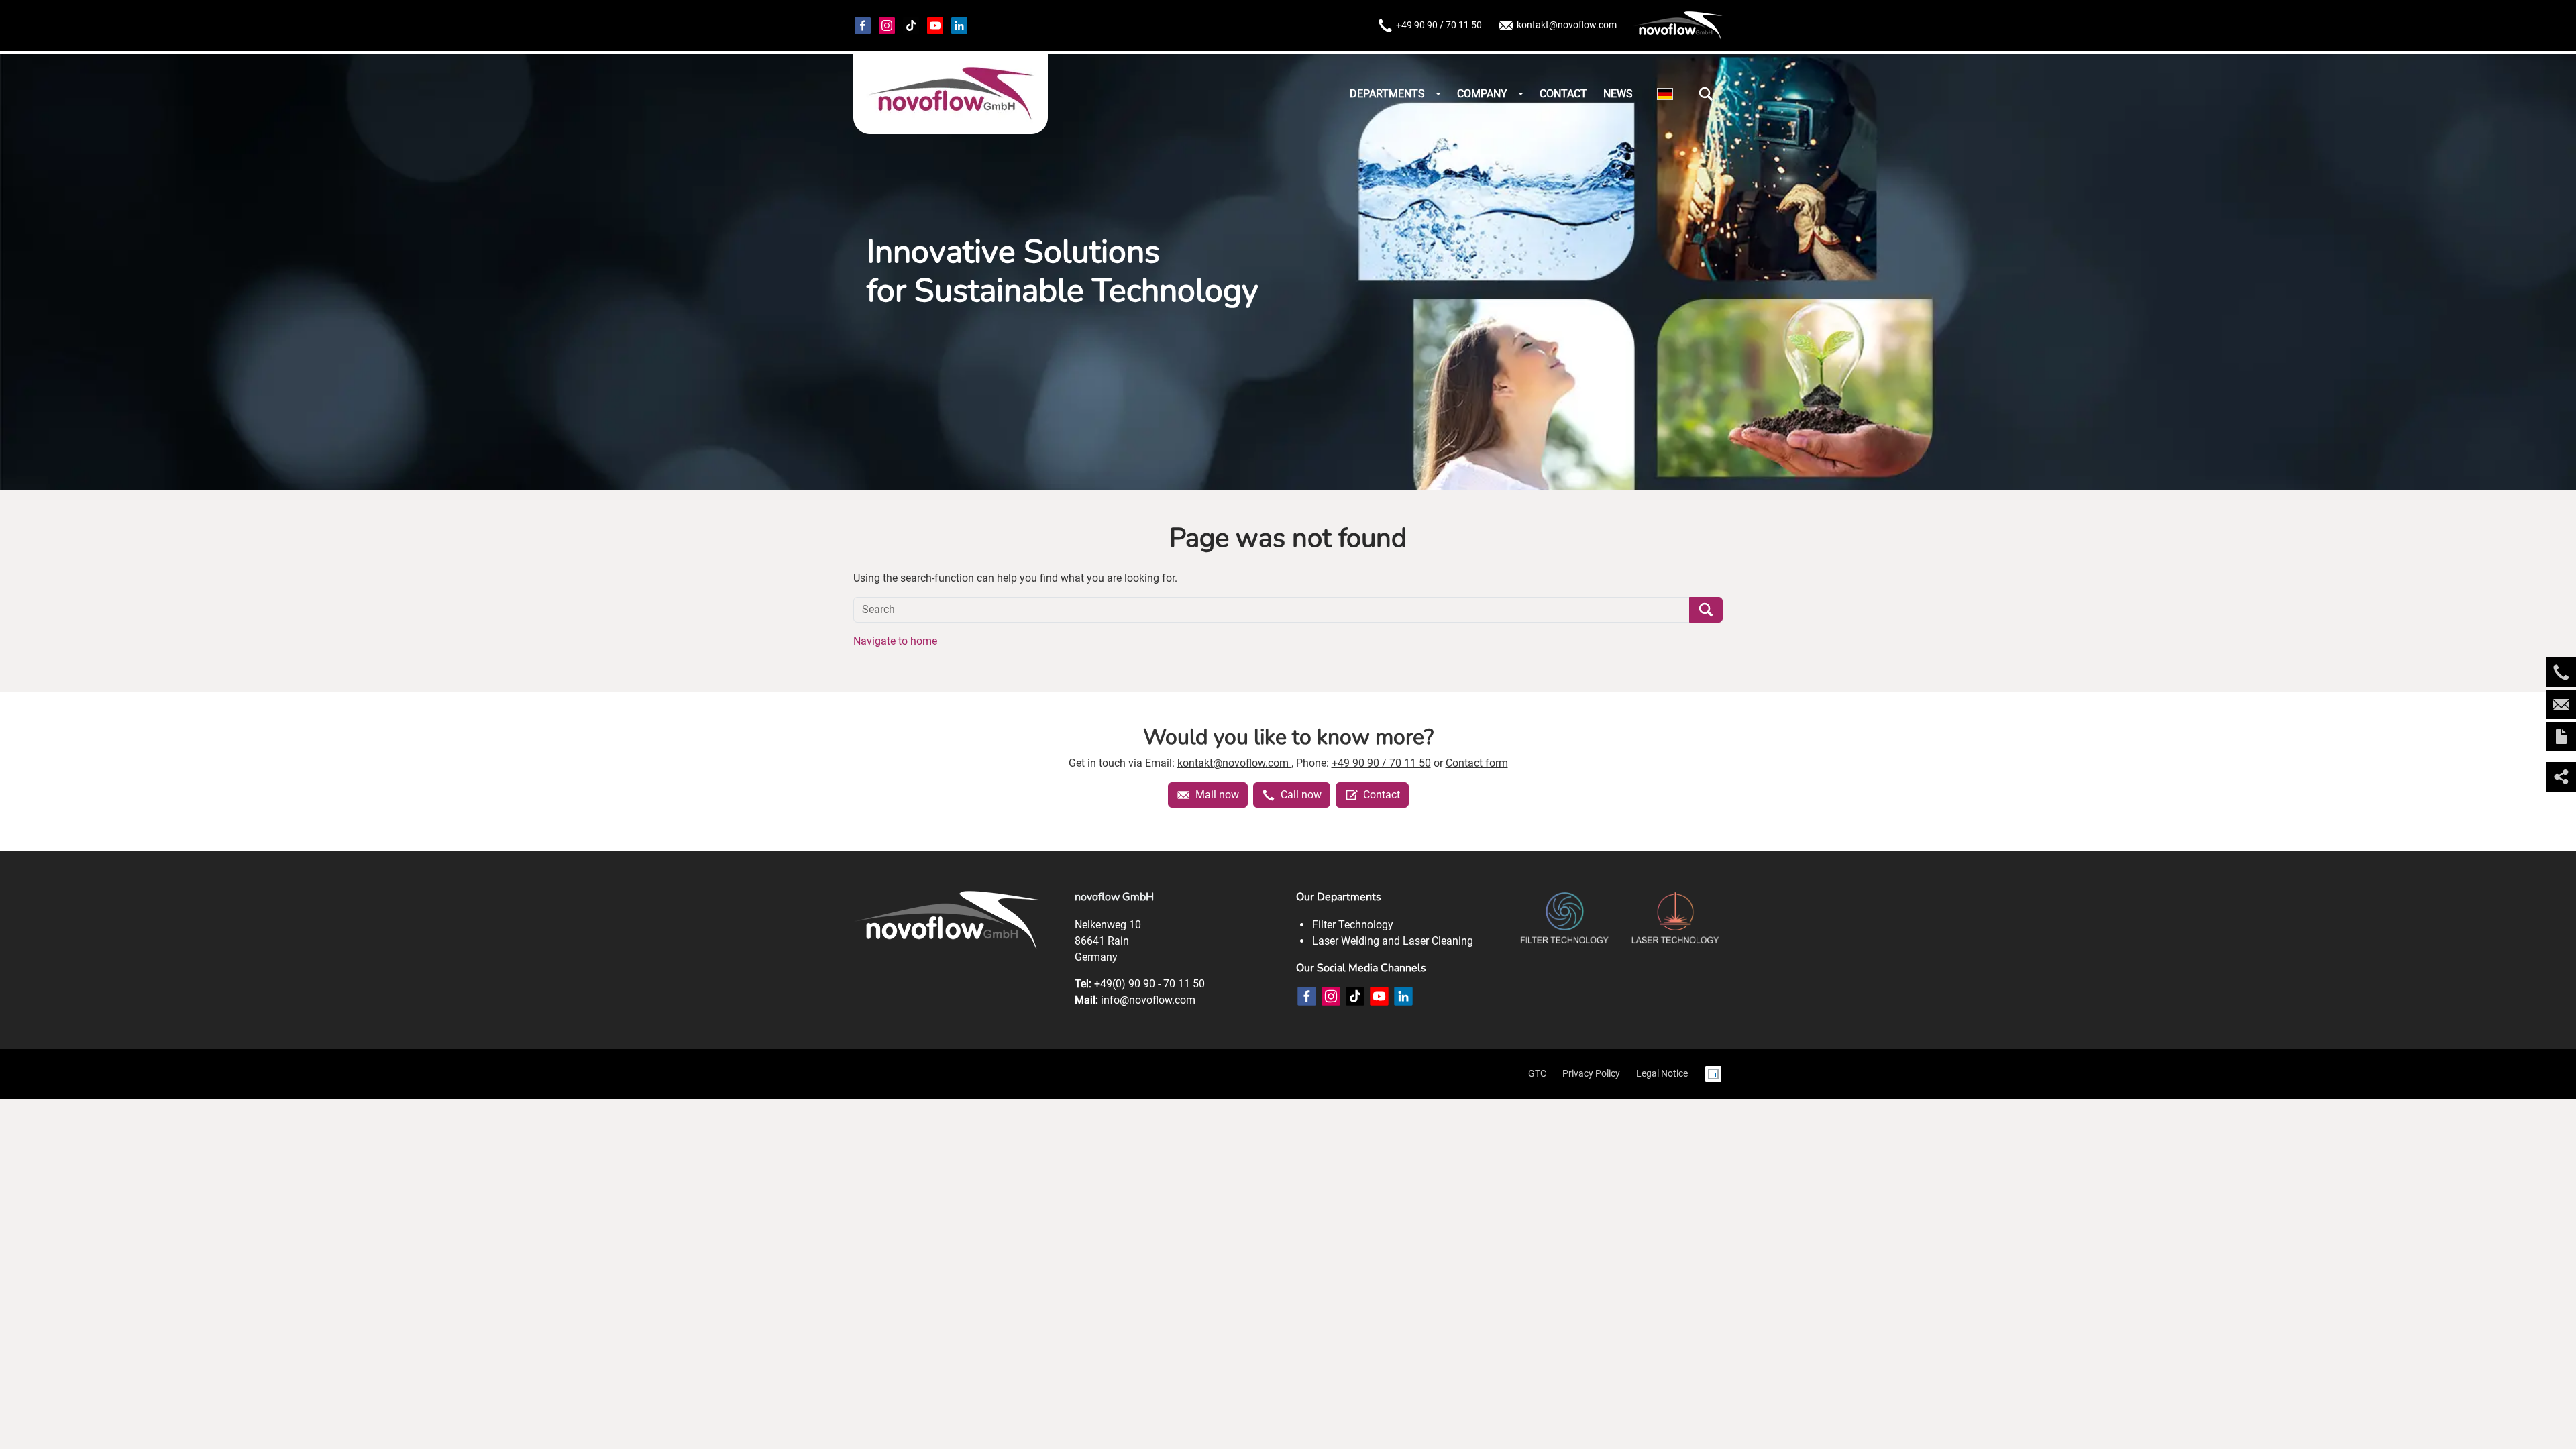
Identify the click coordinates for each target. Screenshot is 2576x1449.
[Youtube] (935, 25)
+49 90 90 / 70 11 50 (1439, 25)
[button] (1706, 94)
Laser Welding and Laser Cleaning (1393, 941)
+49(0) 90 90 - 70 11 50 (1149, 984)
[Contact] (2561, 737)
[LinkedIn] (1403, 996)
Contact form (1477, 763)
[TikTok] (911, 25)
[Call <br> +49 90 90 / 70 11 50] (2561, 672)
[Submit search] (1706, 610)
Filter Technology (1353, 925)
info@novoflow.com (1148, 1000)
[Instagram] (887, 25)
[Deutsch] (1665, 94)
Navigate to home (895, 641)
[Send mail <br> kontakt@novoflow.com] (2561, 704)
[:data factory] (1713, 1074)
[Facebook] (863, 25)
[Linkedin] (959, 25)
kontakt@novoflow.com (1567, 25)
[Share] (2561, 777)
